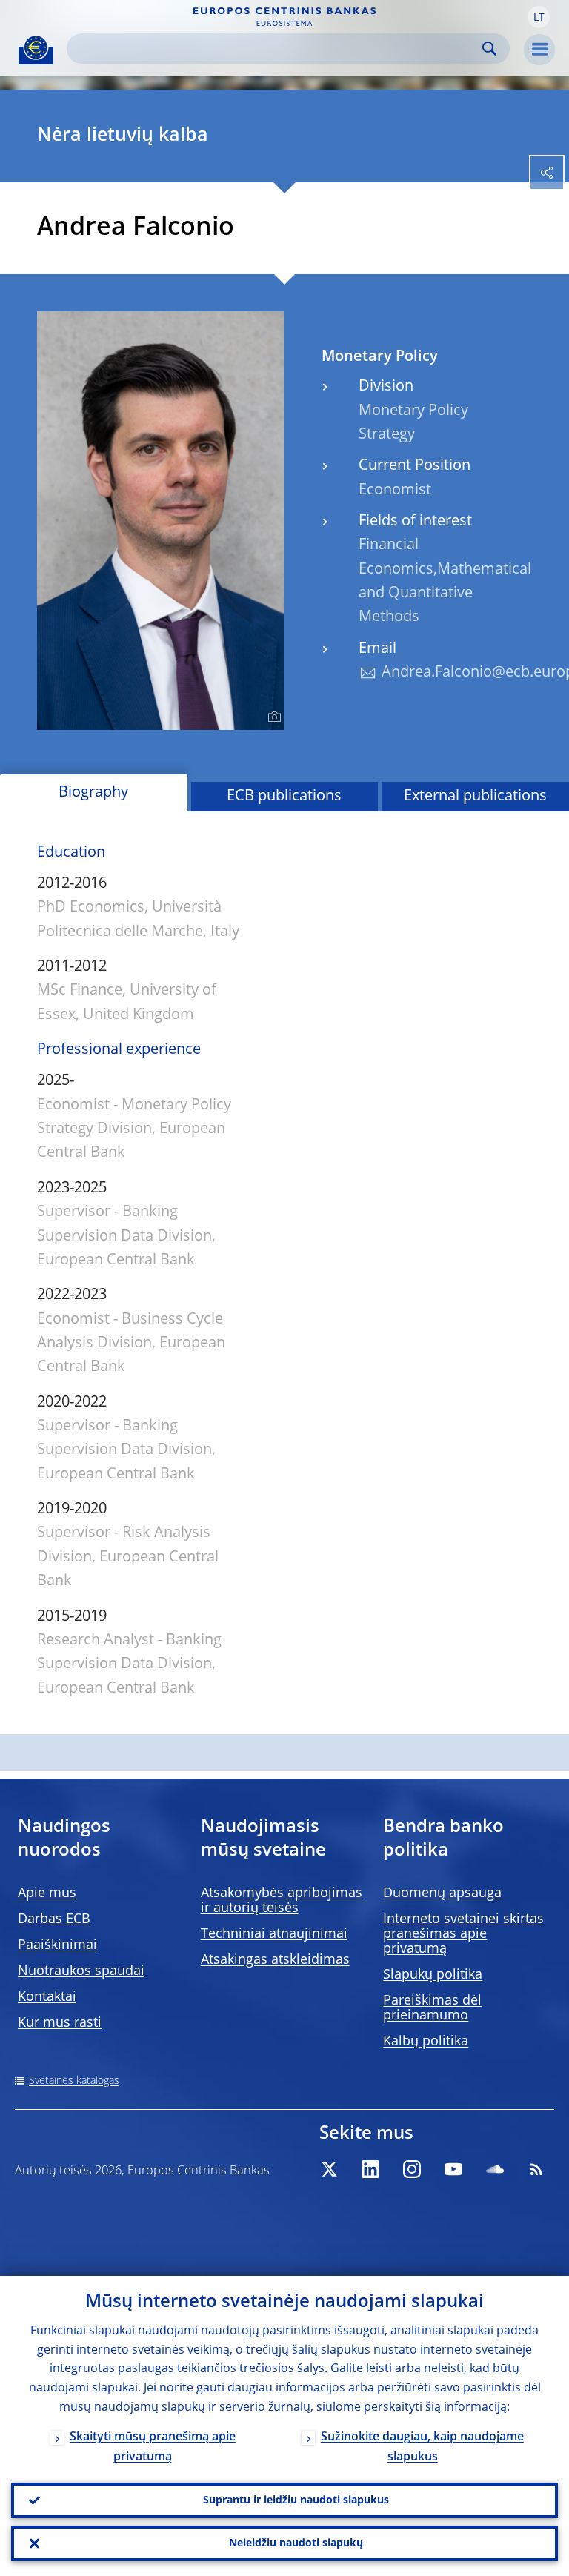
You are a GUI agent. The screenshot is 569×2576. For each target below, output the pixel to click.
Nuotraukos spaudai (81, 1971)
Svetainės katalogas (74, 2081)
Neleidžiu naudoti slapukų (296, 2543)
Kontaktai (47, 1997)
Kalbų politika (426, 2042)
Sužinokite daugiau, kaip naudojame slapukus (422, 2447)
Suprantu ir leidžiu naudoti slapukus (296, 2500)
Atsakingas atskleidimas (275, 1960)
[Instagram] (412, 2169)
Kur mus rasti (60, 2023)
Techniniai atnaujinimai (274, 1934)
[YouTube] (453, 2169)
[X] (329, 2169)
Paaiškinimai (57, 1945)
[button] (539, 17)
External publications (475, 797)
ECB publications (284, 797)
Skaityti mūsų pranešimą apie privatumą (153, 2447)
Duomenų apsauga (442, 1893)
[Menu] (539, 50)
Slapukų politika (433, 1975)
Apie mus (47, 1893)
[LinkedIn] (370, 2169)
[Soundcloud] (495, 2169)
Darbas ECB (54, 1919)
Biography (93, 793)
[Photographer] (272, 717)
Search (489, 49)
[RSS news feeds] (536, 2169)
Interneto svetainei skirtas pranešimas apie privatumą (463, 1934)
